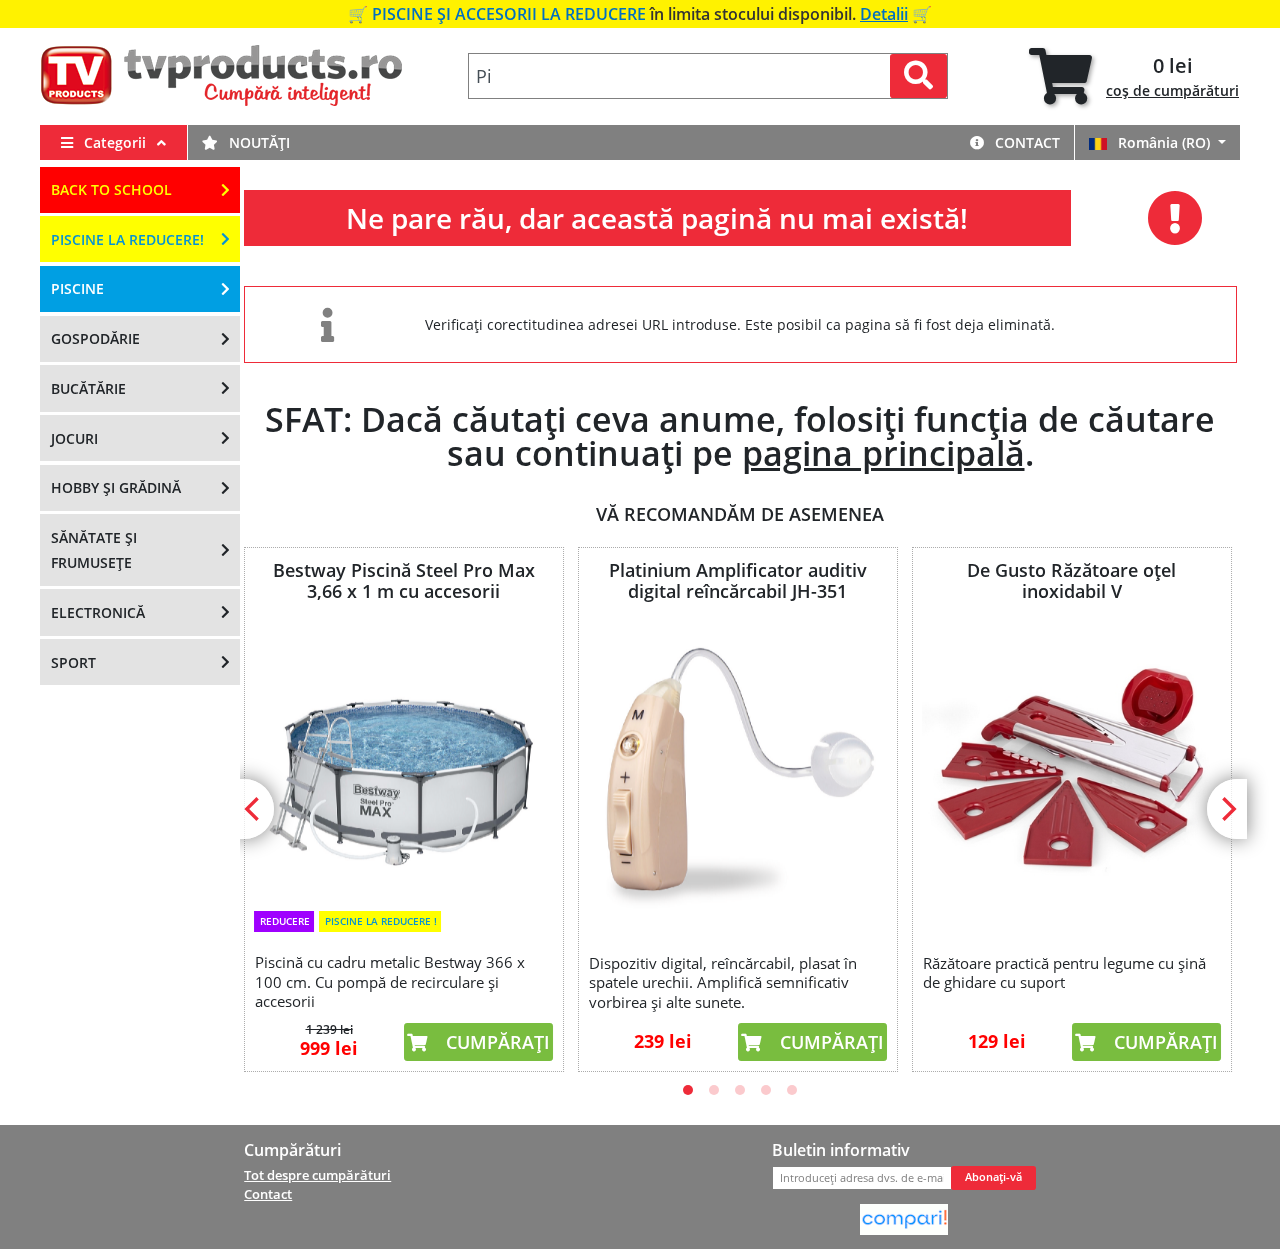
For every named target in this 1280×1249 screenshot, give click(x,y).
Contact (1025, 142)
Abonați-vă (993, 1177)
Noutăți (257, 142)
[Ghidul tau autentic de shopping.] (904, 1218)
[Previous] (254, 809)
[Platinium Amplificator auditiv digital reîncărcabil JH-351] (738, 774)
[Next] (1227, 809)
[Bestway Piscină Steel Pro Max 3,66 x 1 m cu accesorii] (404, 761)
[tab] (1134, 76)
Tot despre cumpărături (317, 1175)
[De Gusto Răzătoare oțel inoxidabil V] (1072, 774)
